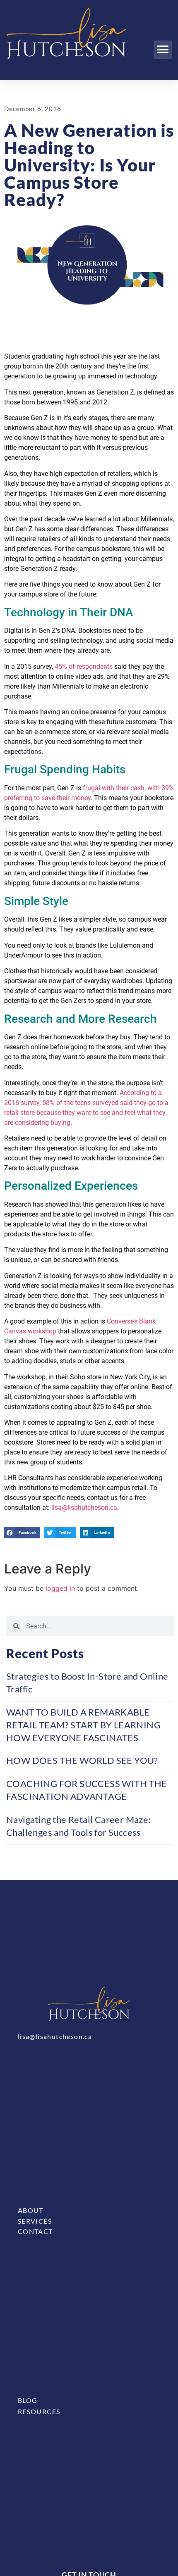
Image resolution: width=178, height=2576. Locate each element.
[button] (163, 50)
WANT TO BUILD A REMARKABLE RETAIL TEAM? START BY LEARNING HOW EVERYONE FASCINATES (83, 1725)
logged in (60, 1588)
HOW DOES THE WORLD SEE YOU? (82, 1760)
